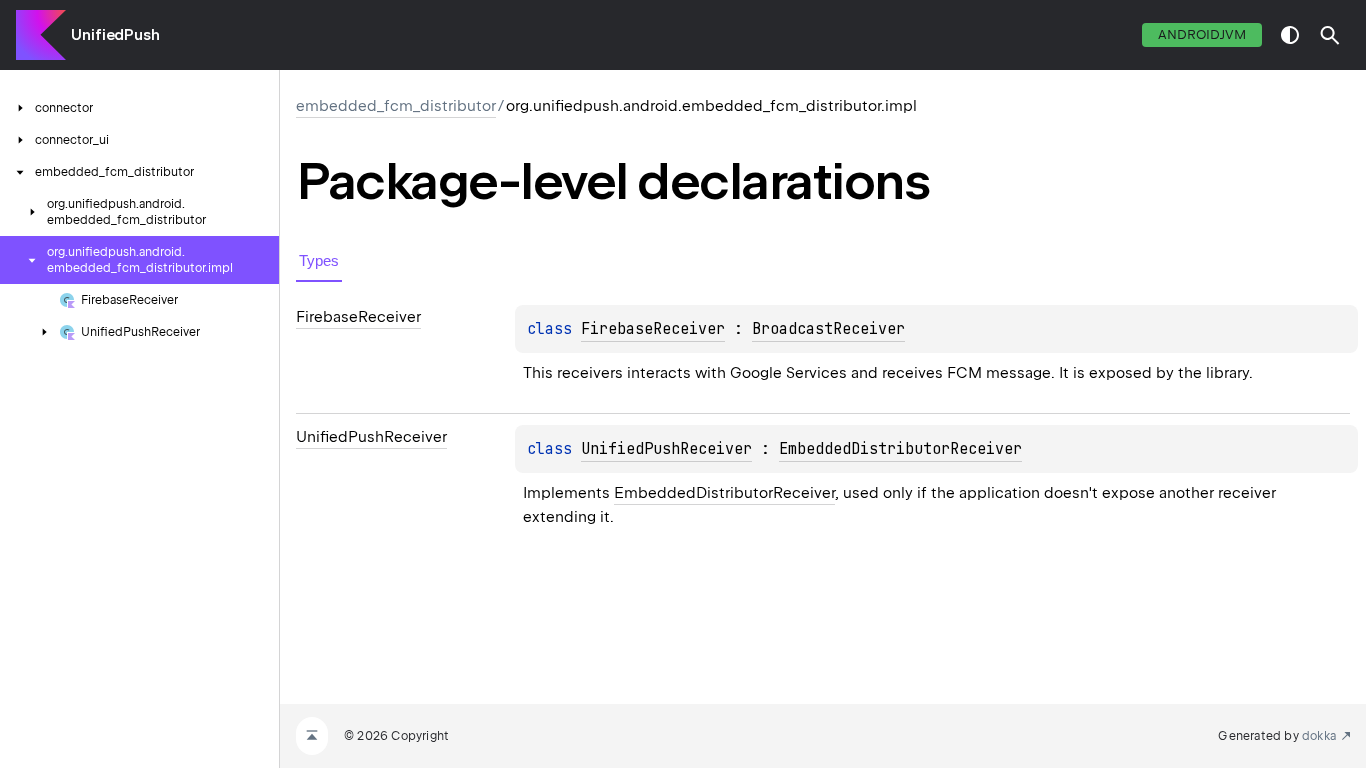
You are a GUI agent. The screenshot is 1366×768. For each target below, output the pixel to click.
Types (319, 260)
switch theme (1290, 35)
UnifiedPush (115, 35)
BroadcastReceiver (828, 329)
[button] (1330, 35)
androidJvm (1202, 34)
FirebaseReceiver (653, 329)
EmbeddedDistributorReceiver (900, 449)
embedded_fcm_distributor (396, 106)
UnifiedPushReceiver (666, 449)
